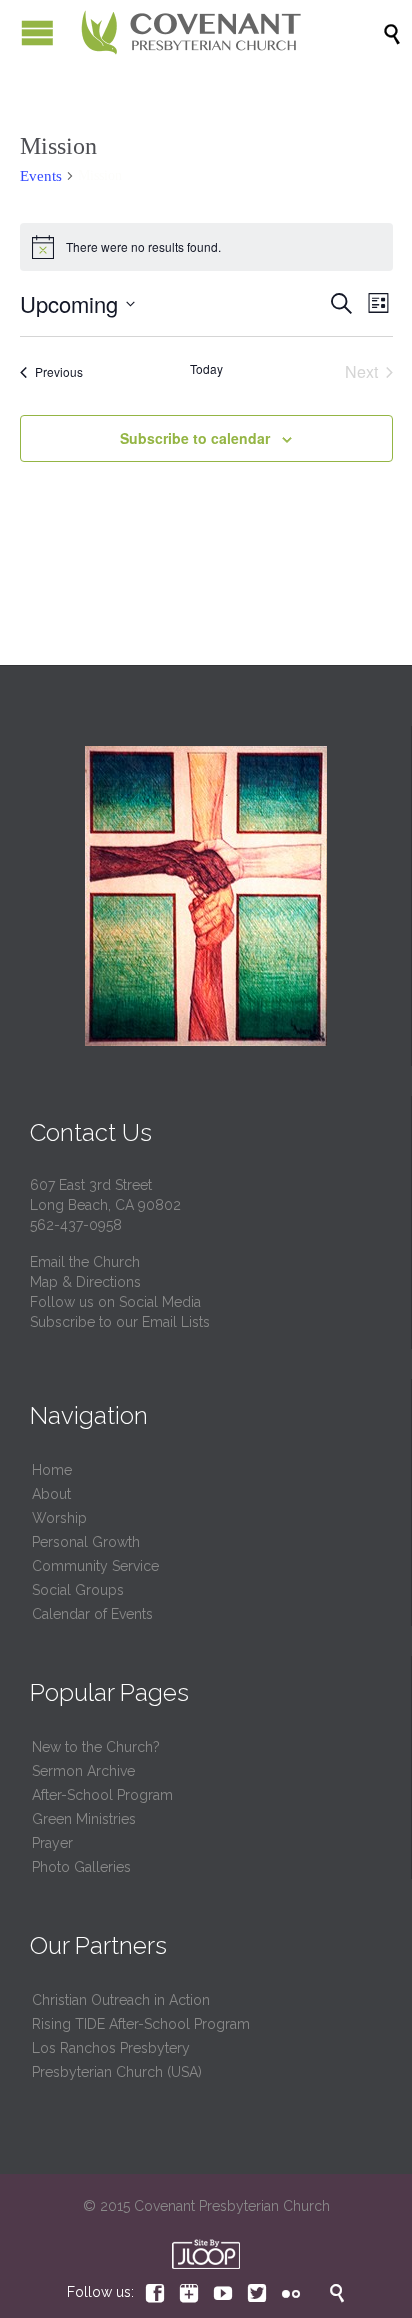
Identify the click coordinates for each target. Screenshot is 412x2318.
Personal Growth (86, 1542)
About (51, 1494)
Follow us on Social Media (115, 1302)
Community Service (95, 1566)
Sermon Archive (83, 1771)
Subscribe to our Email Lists (120, 1322)
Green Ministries (84, 1819)
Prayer (52, 1843)
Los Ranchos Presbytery (111, 2048)
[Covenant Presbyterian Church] (191, 32)
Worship (59, 1518)
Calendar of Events (92, 1614)
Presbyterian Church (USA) (117, 2072)
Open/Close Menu (37, 32)
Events (41, 176)
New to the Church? (96, 1747)
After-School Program (102, 1795)
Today (206, 369)
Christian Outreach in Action (121, 2000)
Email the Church (85, 1262)
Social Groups (78, 1590)
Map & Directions (85, 1282)
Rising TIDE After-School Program (141, 2024)
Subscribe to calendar (195, 438)
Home (52, 1470)
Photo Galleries (81, 1867)
